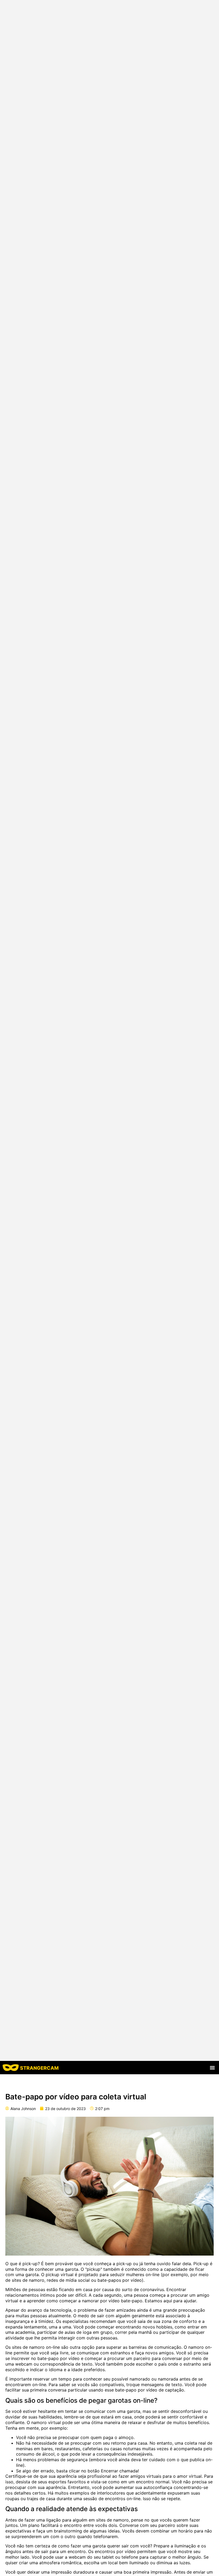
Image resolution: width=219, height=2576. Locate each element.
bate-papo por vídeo (58, 2358)
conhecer (44, 2269)
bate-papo (132, 2301)
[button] (212, 2068)
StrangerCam (39, 2068)
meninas (24, 2449)
